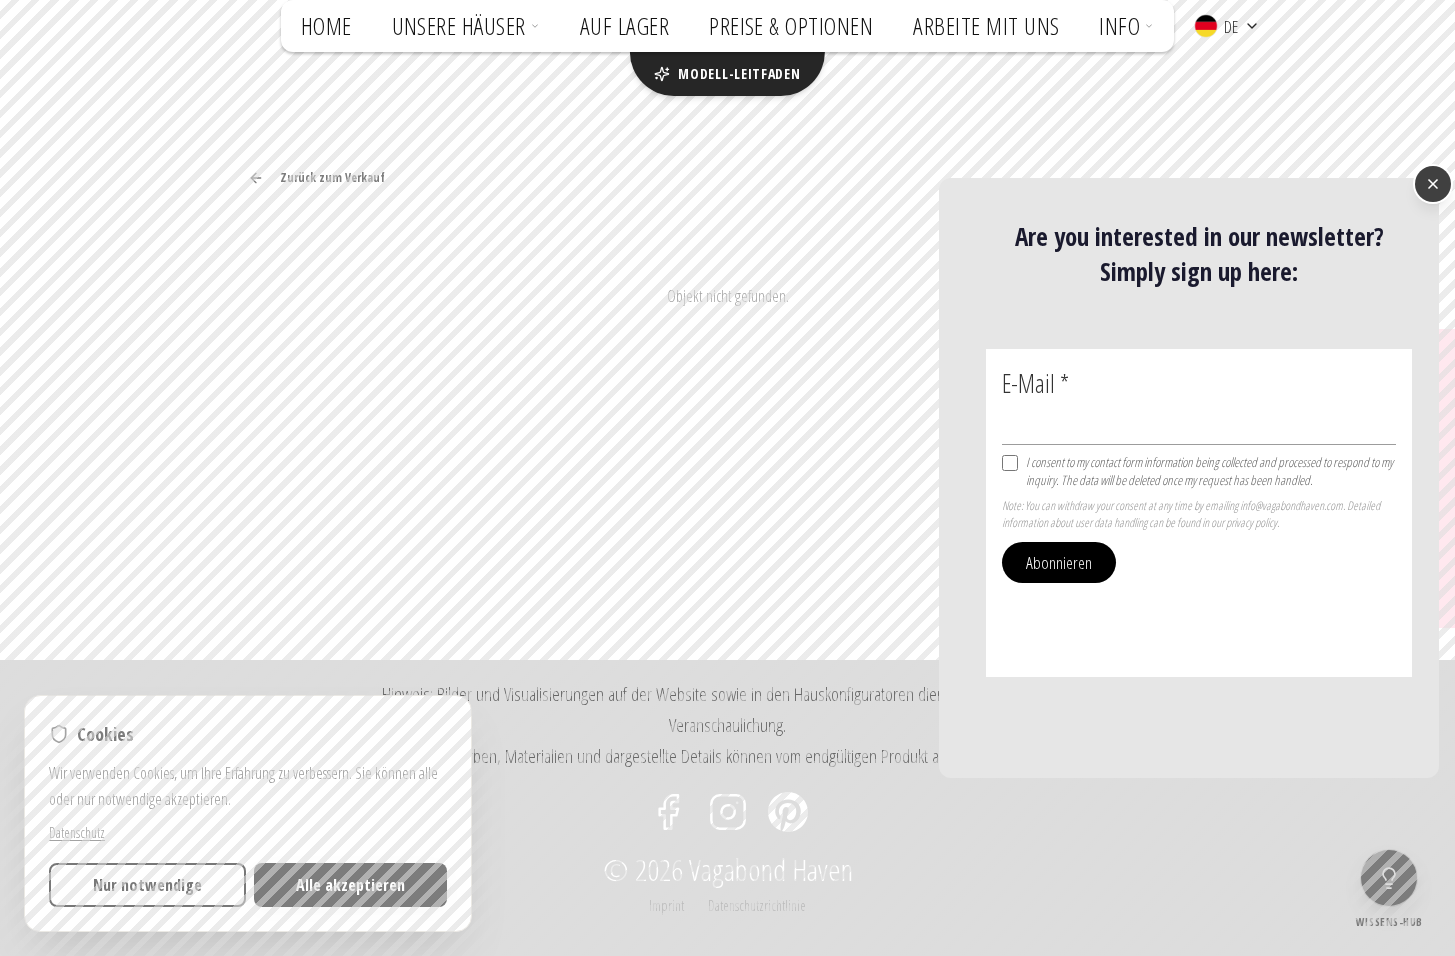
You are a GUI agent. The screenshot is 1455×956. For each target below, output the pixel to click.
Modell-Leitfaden (739, 73)
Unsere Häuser (459, 25)
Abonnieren (1059, 562)
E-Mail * (1035, 383)
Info (1119, 25)
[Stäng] (1433, 184)
